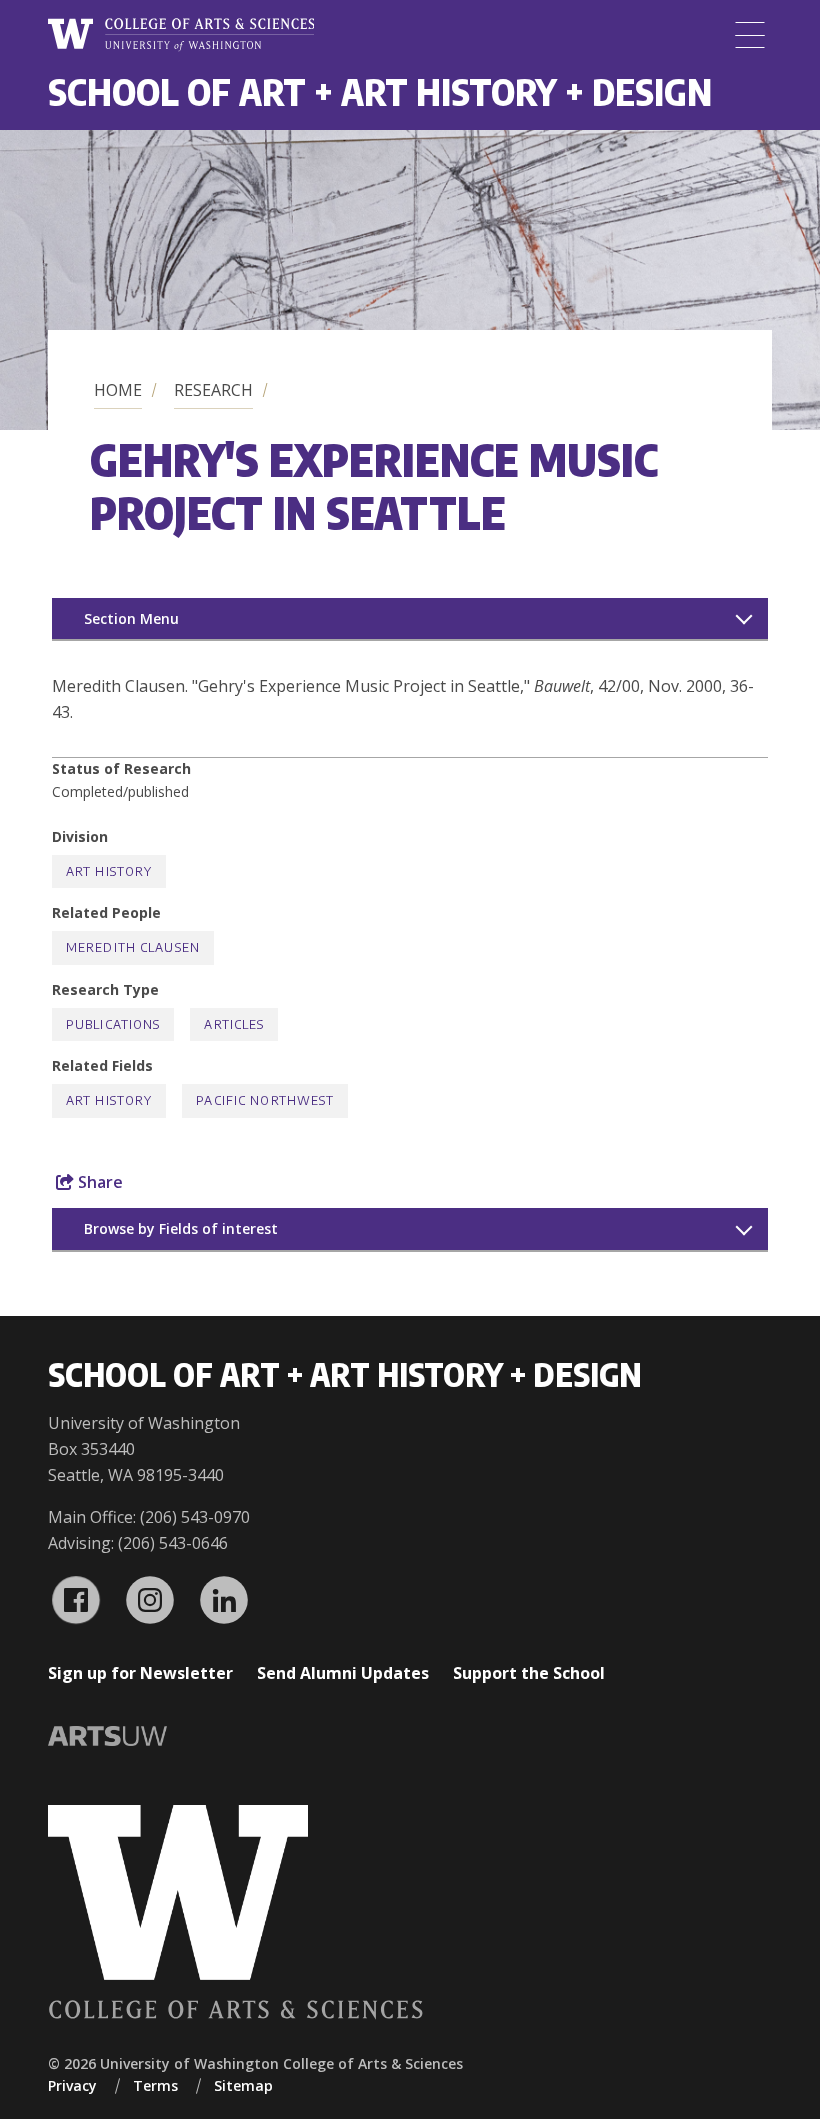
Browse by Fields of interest (181, 1228)
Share (98, 1182)
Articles (234, 1024)
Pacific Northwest (265, 1100)
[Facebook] (76, 1600)
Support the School (529, 1673)
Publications (113, 1024)
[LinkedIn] (224, 1600)
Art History (109, 871)
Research (213, 390)
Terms (155, 2085)
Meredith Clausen (133, 947)
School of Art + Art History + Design (380, 91)
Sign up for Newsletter (140, 1673)
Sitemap (243, 2085)
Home (118, 390)
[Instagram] (150, 1600)
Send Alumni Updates (343, 1673)
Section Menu (131, 618)
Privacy (72, 2085)
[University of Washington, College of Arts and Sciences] (181, 35)
